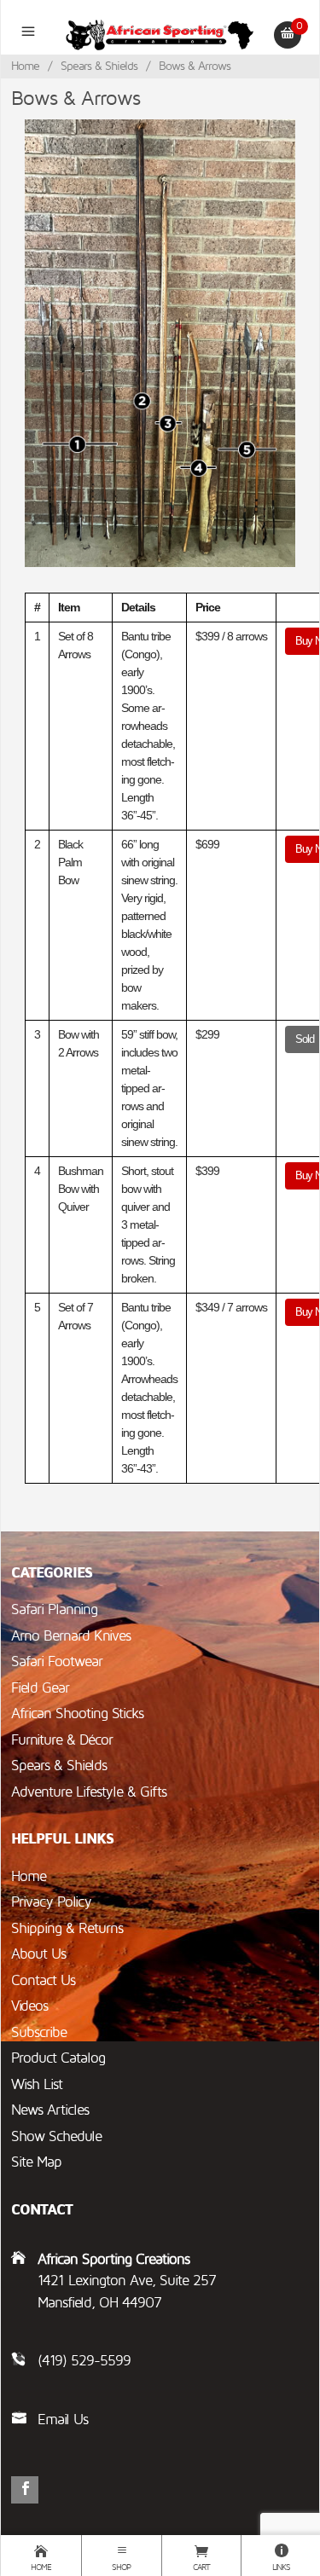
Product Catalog (58, 2058)
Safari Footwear (57, 1661)
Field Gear (40, 1688)
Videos (29, 2006)
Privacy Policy (51, 1902)
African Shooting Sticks (77, 1713)
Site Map (36, 2162)
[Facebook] (25, 2490)
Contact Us (43, 1980)
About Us (38, 1954)
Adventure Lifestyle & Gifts (89, 1792)
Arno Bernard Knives (71, 1636)
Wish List (37, 2084)
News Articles (50, 2110)
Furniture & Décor (62, 1740)
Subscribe (39, 2032)
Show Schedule (56, 2136)
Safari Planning (54, 1609)
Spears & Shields (99, 66)
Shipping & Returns (67, 1928)
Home (25, 66)
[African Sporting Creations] (160, 34)
